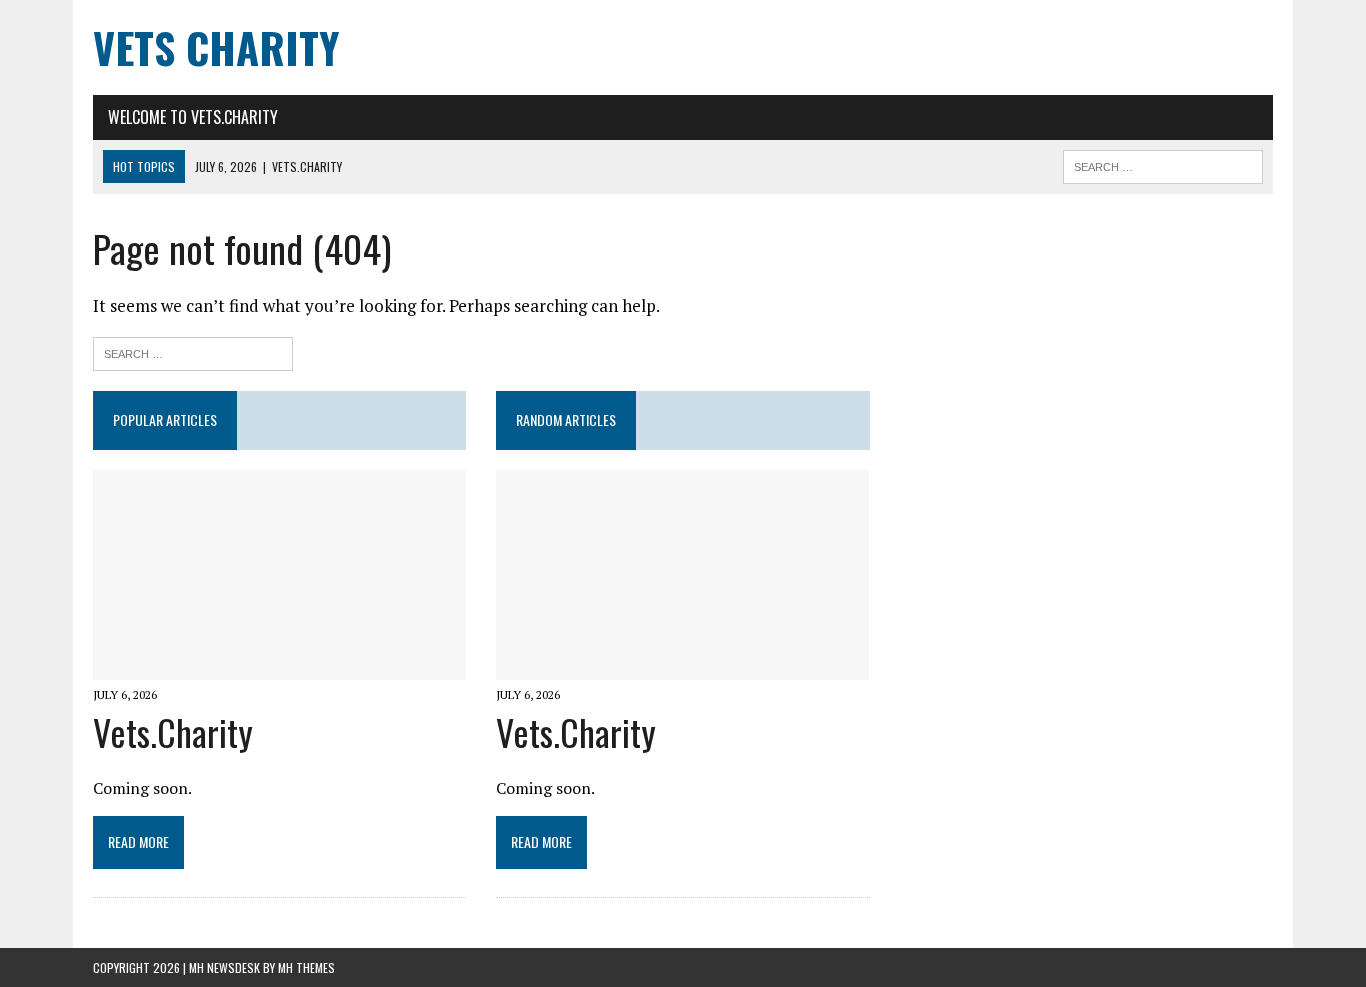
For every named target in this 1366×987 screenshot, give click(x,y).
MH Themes (306, 967)
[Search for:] (193, 351)
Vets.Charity (173, 731)
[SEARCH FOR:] (1163, 164)
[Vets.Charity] (279, 666)
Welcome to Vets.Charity (193, 117)
